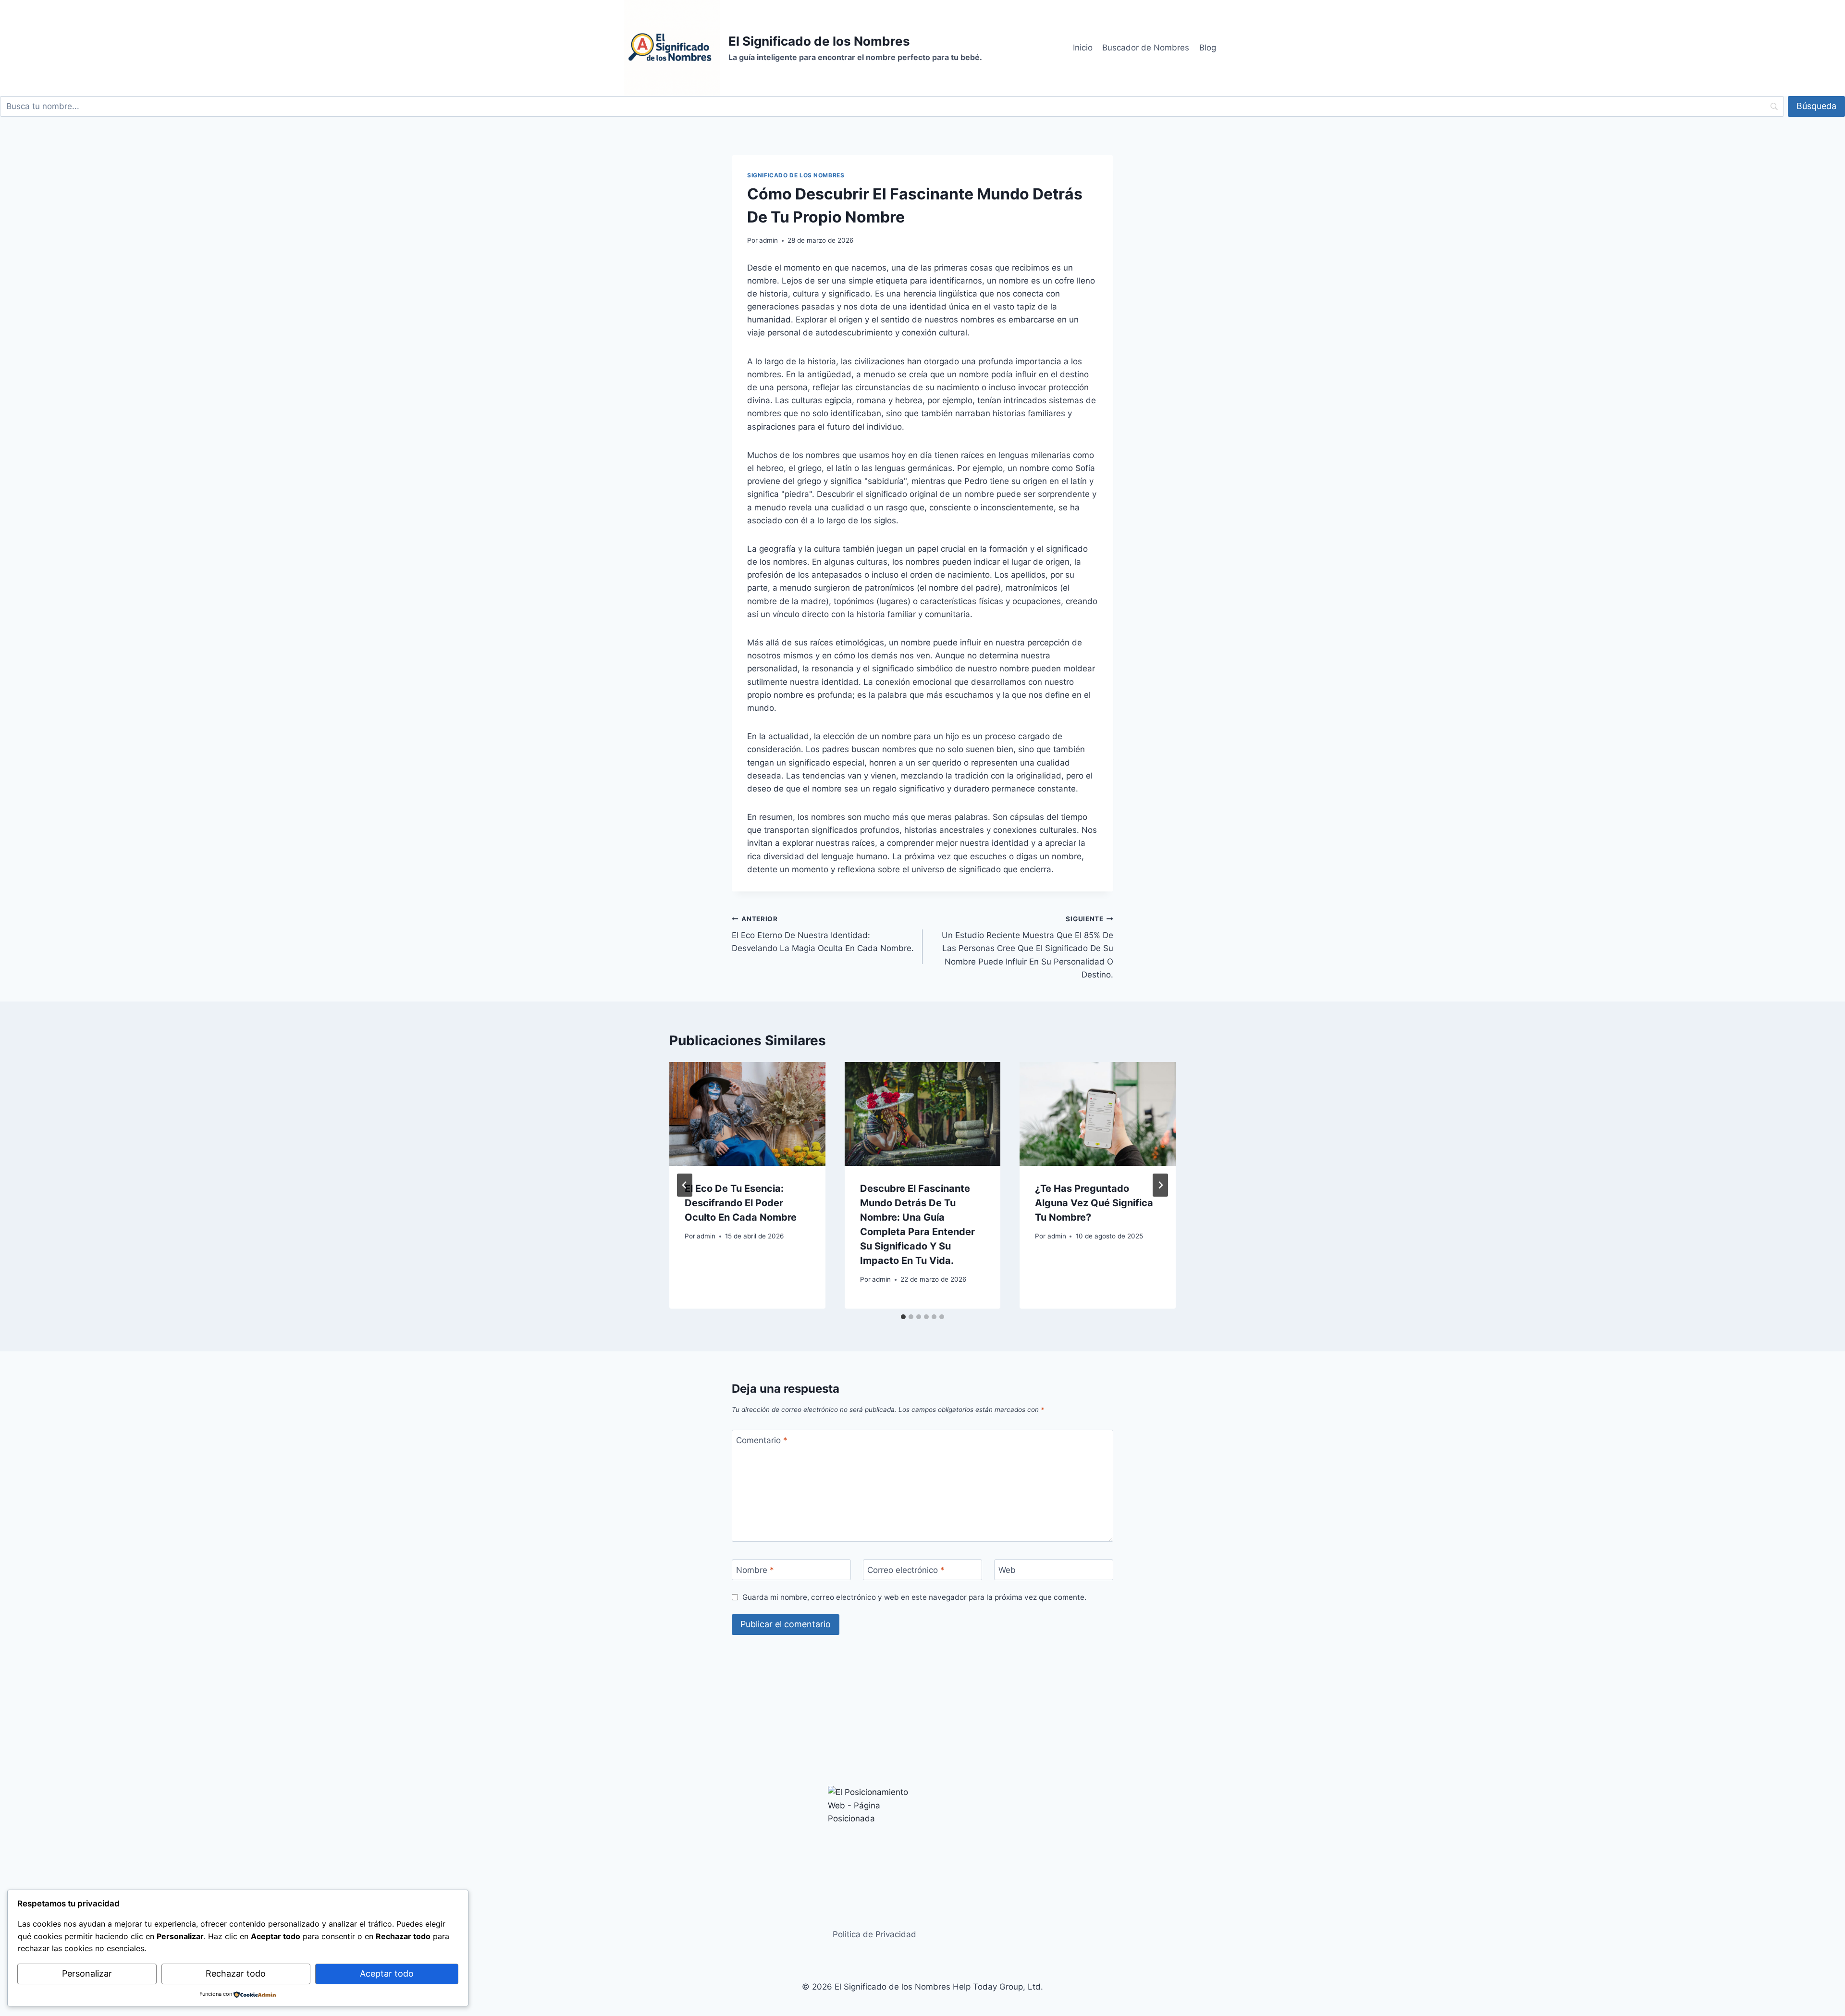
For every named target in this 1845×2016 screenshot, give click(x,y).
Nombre (755, 1570)
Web (1007, 1570)
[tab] (903, 1317)
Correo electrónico (906, 1570)
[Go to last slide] (685, 1185)
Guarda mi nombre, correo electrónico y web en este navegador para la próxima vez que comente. (914, 1597)
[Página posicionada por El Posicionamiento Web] (922, 1834)
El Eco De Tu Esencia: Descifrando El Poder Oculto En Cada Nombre (741, 1203)
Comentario (762, 1440)
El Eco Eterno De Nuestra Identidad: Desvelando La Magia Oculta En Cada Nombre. (823, 934)
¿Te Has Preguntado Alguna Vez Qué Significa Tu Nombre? (1094, 1203)
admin (769, 240)
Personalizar (87, 1973)
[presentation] (747, 1114)
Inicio (1083, 48)
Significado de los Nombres (796, 175)
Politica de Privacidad (874, 1934)
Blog (1208, 48)
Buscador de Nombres (1146, 48)
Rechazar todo (236, 1973)
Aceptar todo (387, 1973)
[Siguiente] (1160, 1185)
